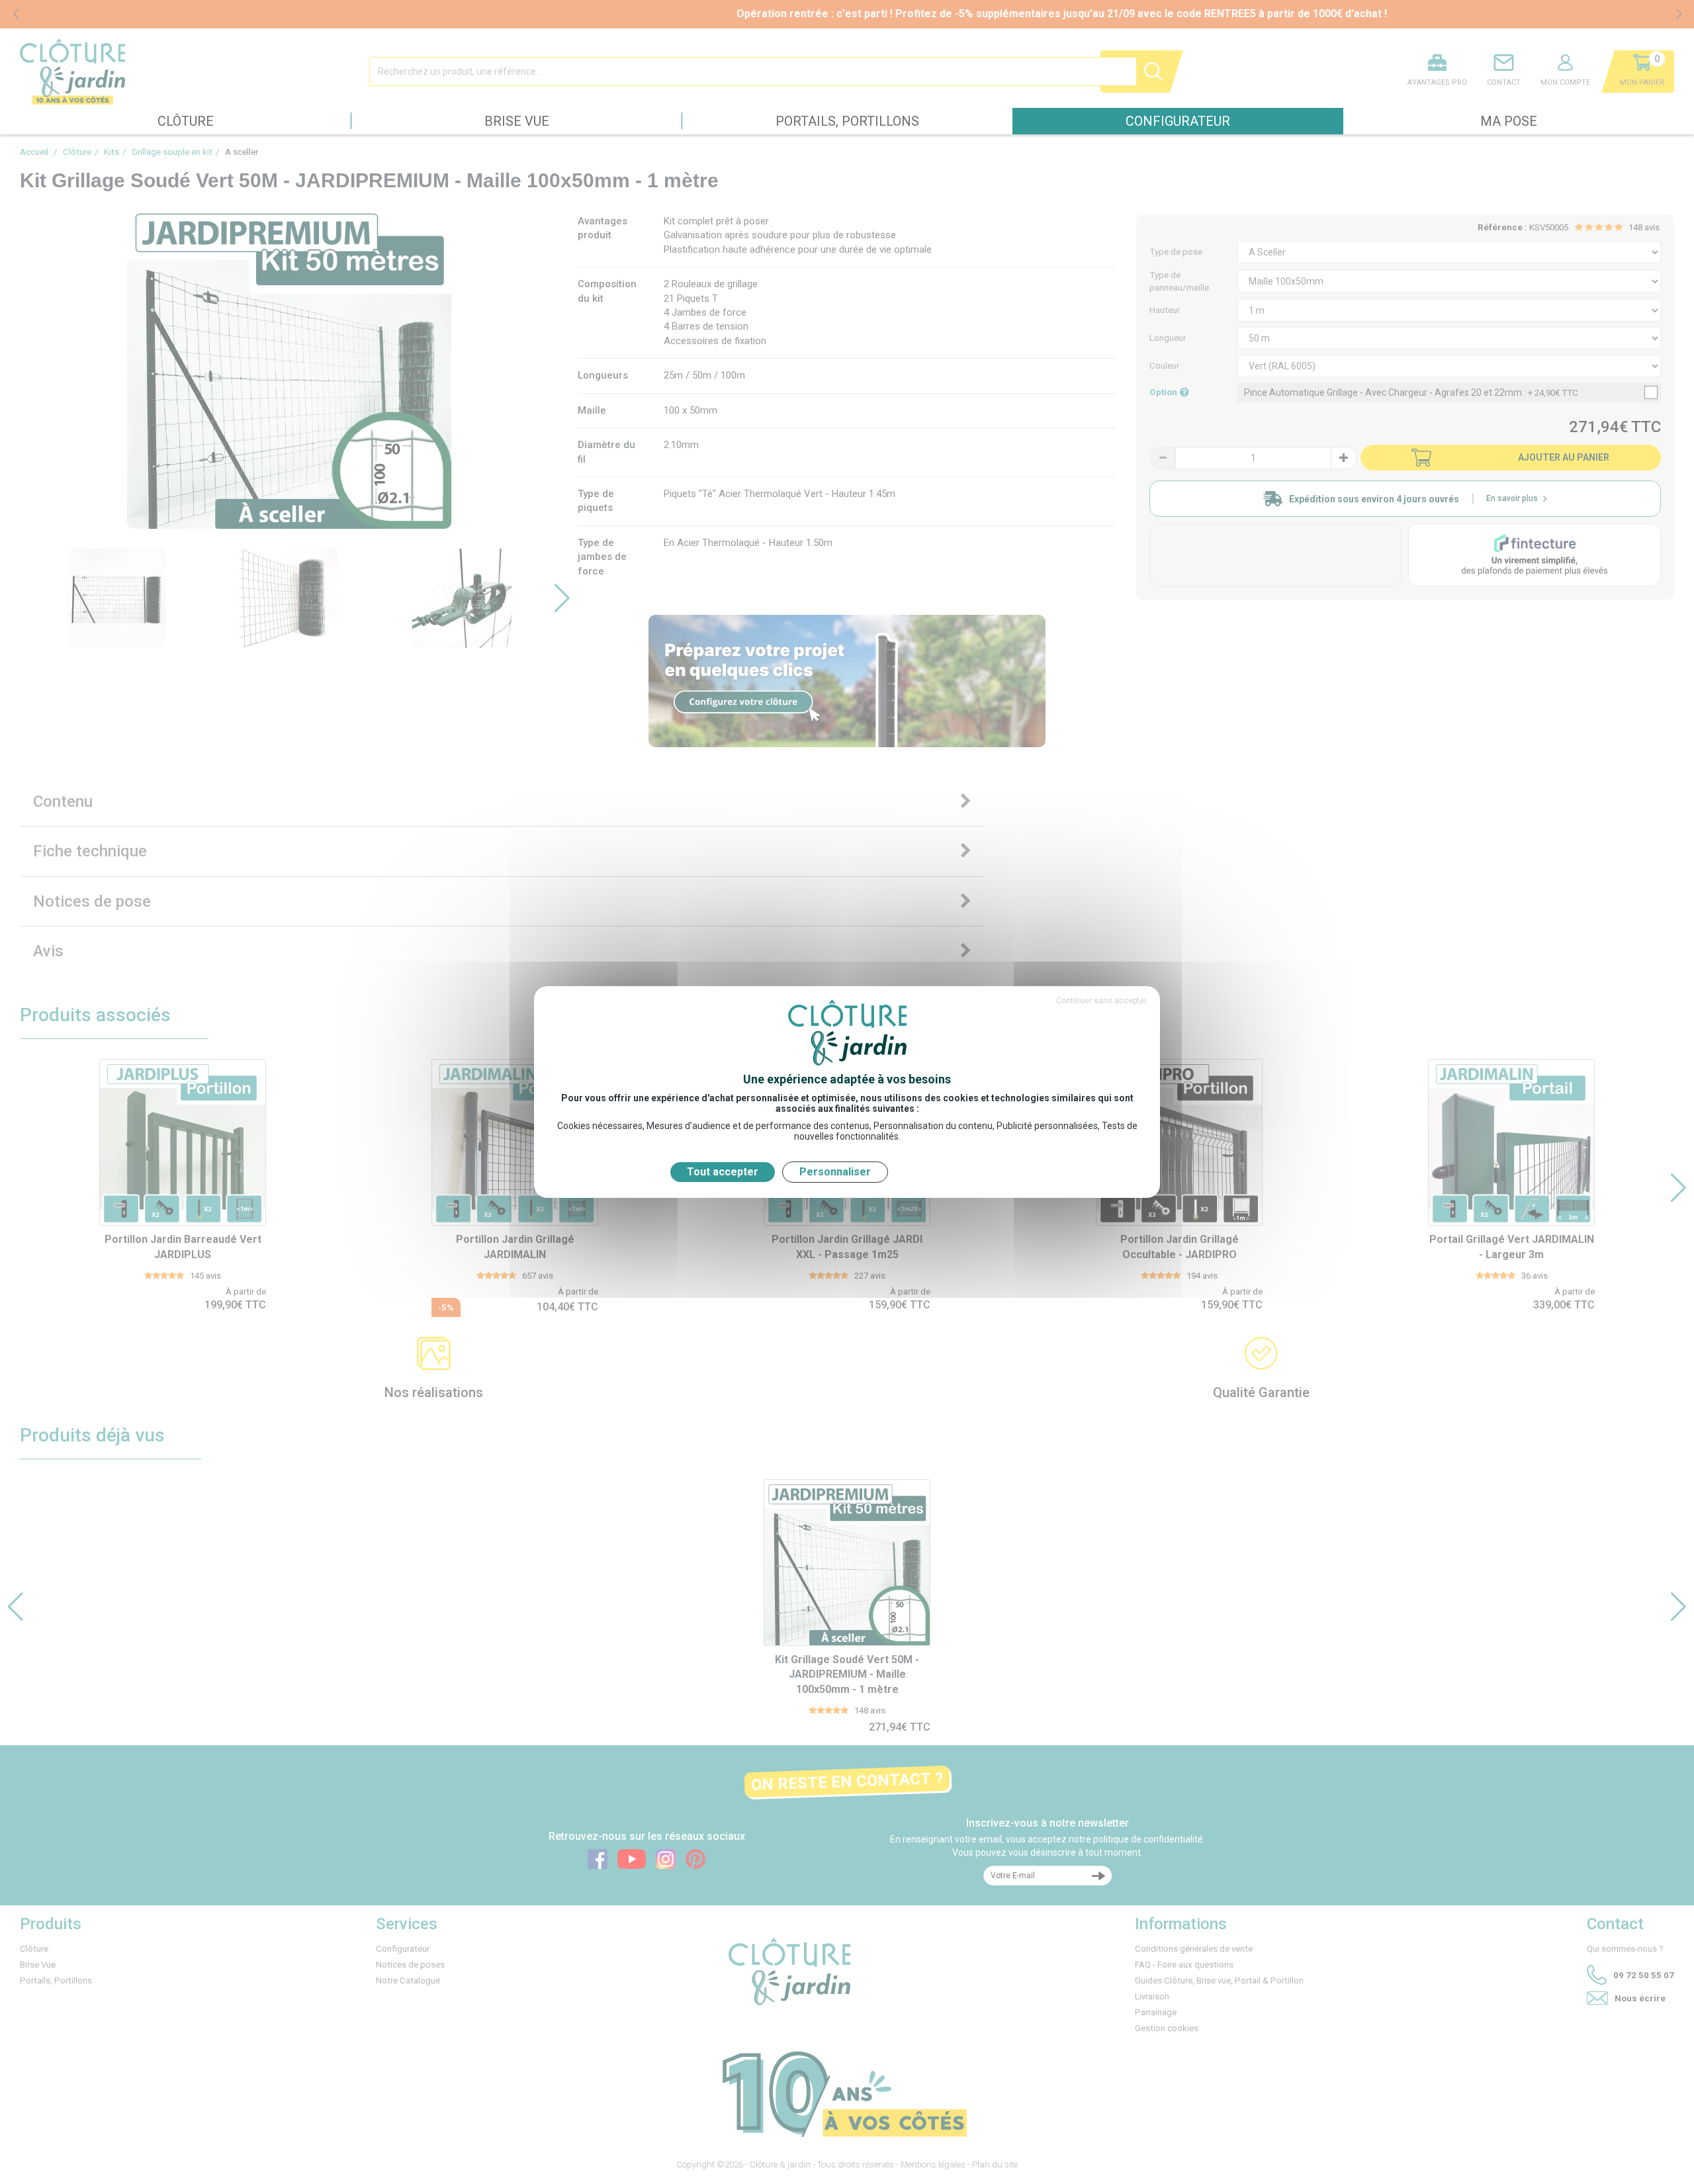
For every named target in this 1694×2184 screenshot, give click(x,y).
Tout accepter (723, 1172)
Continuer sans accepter (1101, 1001)
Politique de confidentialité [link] (959, 1172)
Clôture (186, 121)
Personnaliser (835, 1172)
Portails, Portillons (847, 121)
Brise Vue (517, 121)
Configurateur (1178, 121)
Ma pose (1509, 121)
